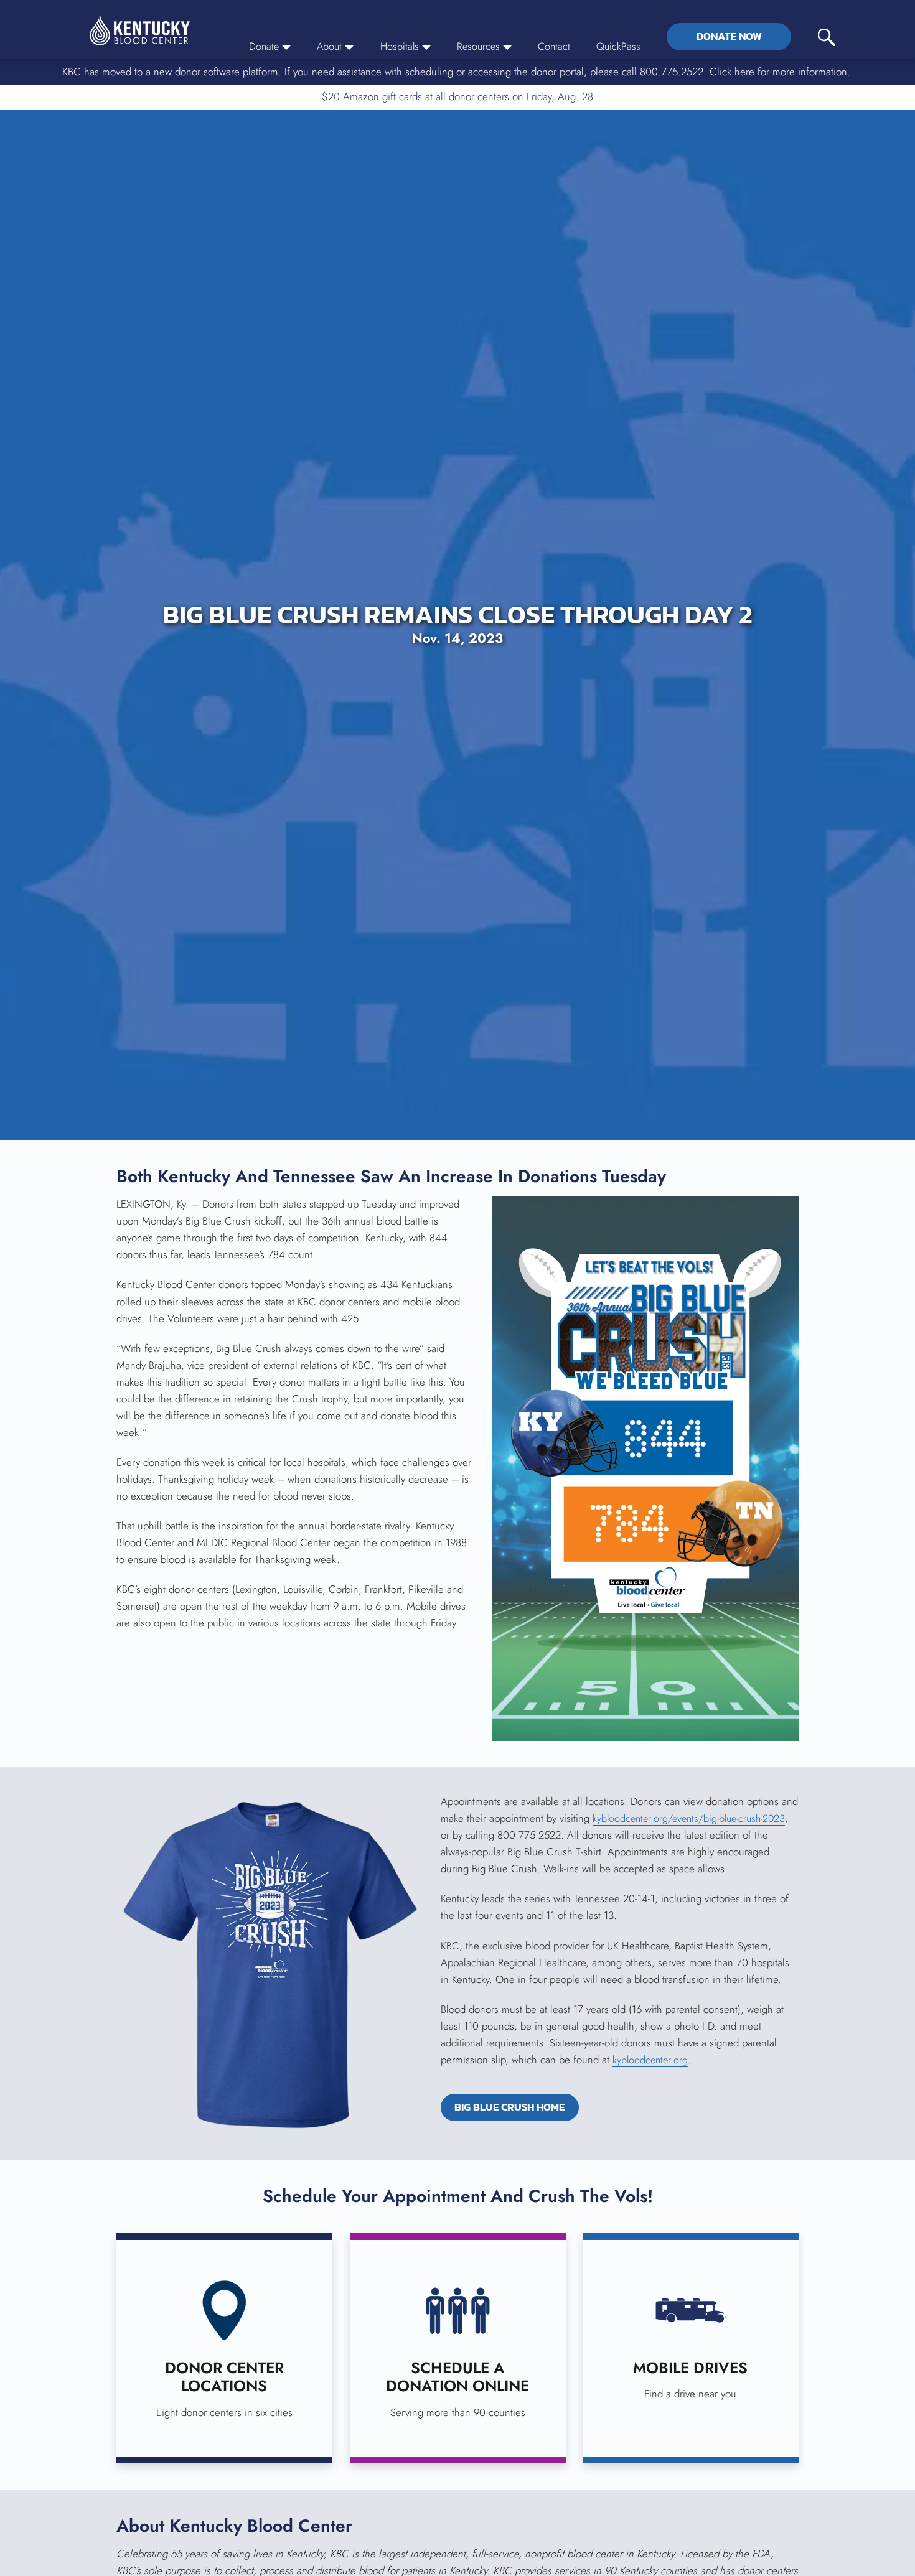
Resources (476, 46)
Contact (553, 46)
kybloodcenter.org (651, 2060)
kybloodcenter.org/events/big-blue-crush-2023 (694, 1819)
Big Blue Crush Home (521, 2109)
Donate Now (729, 36)
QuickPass (618, 46)
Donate (258, 46)
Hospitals (396, 46)
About (324, 46)
